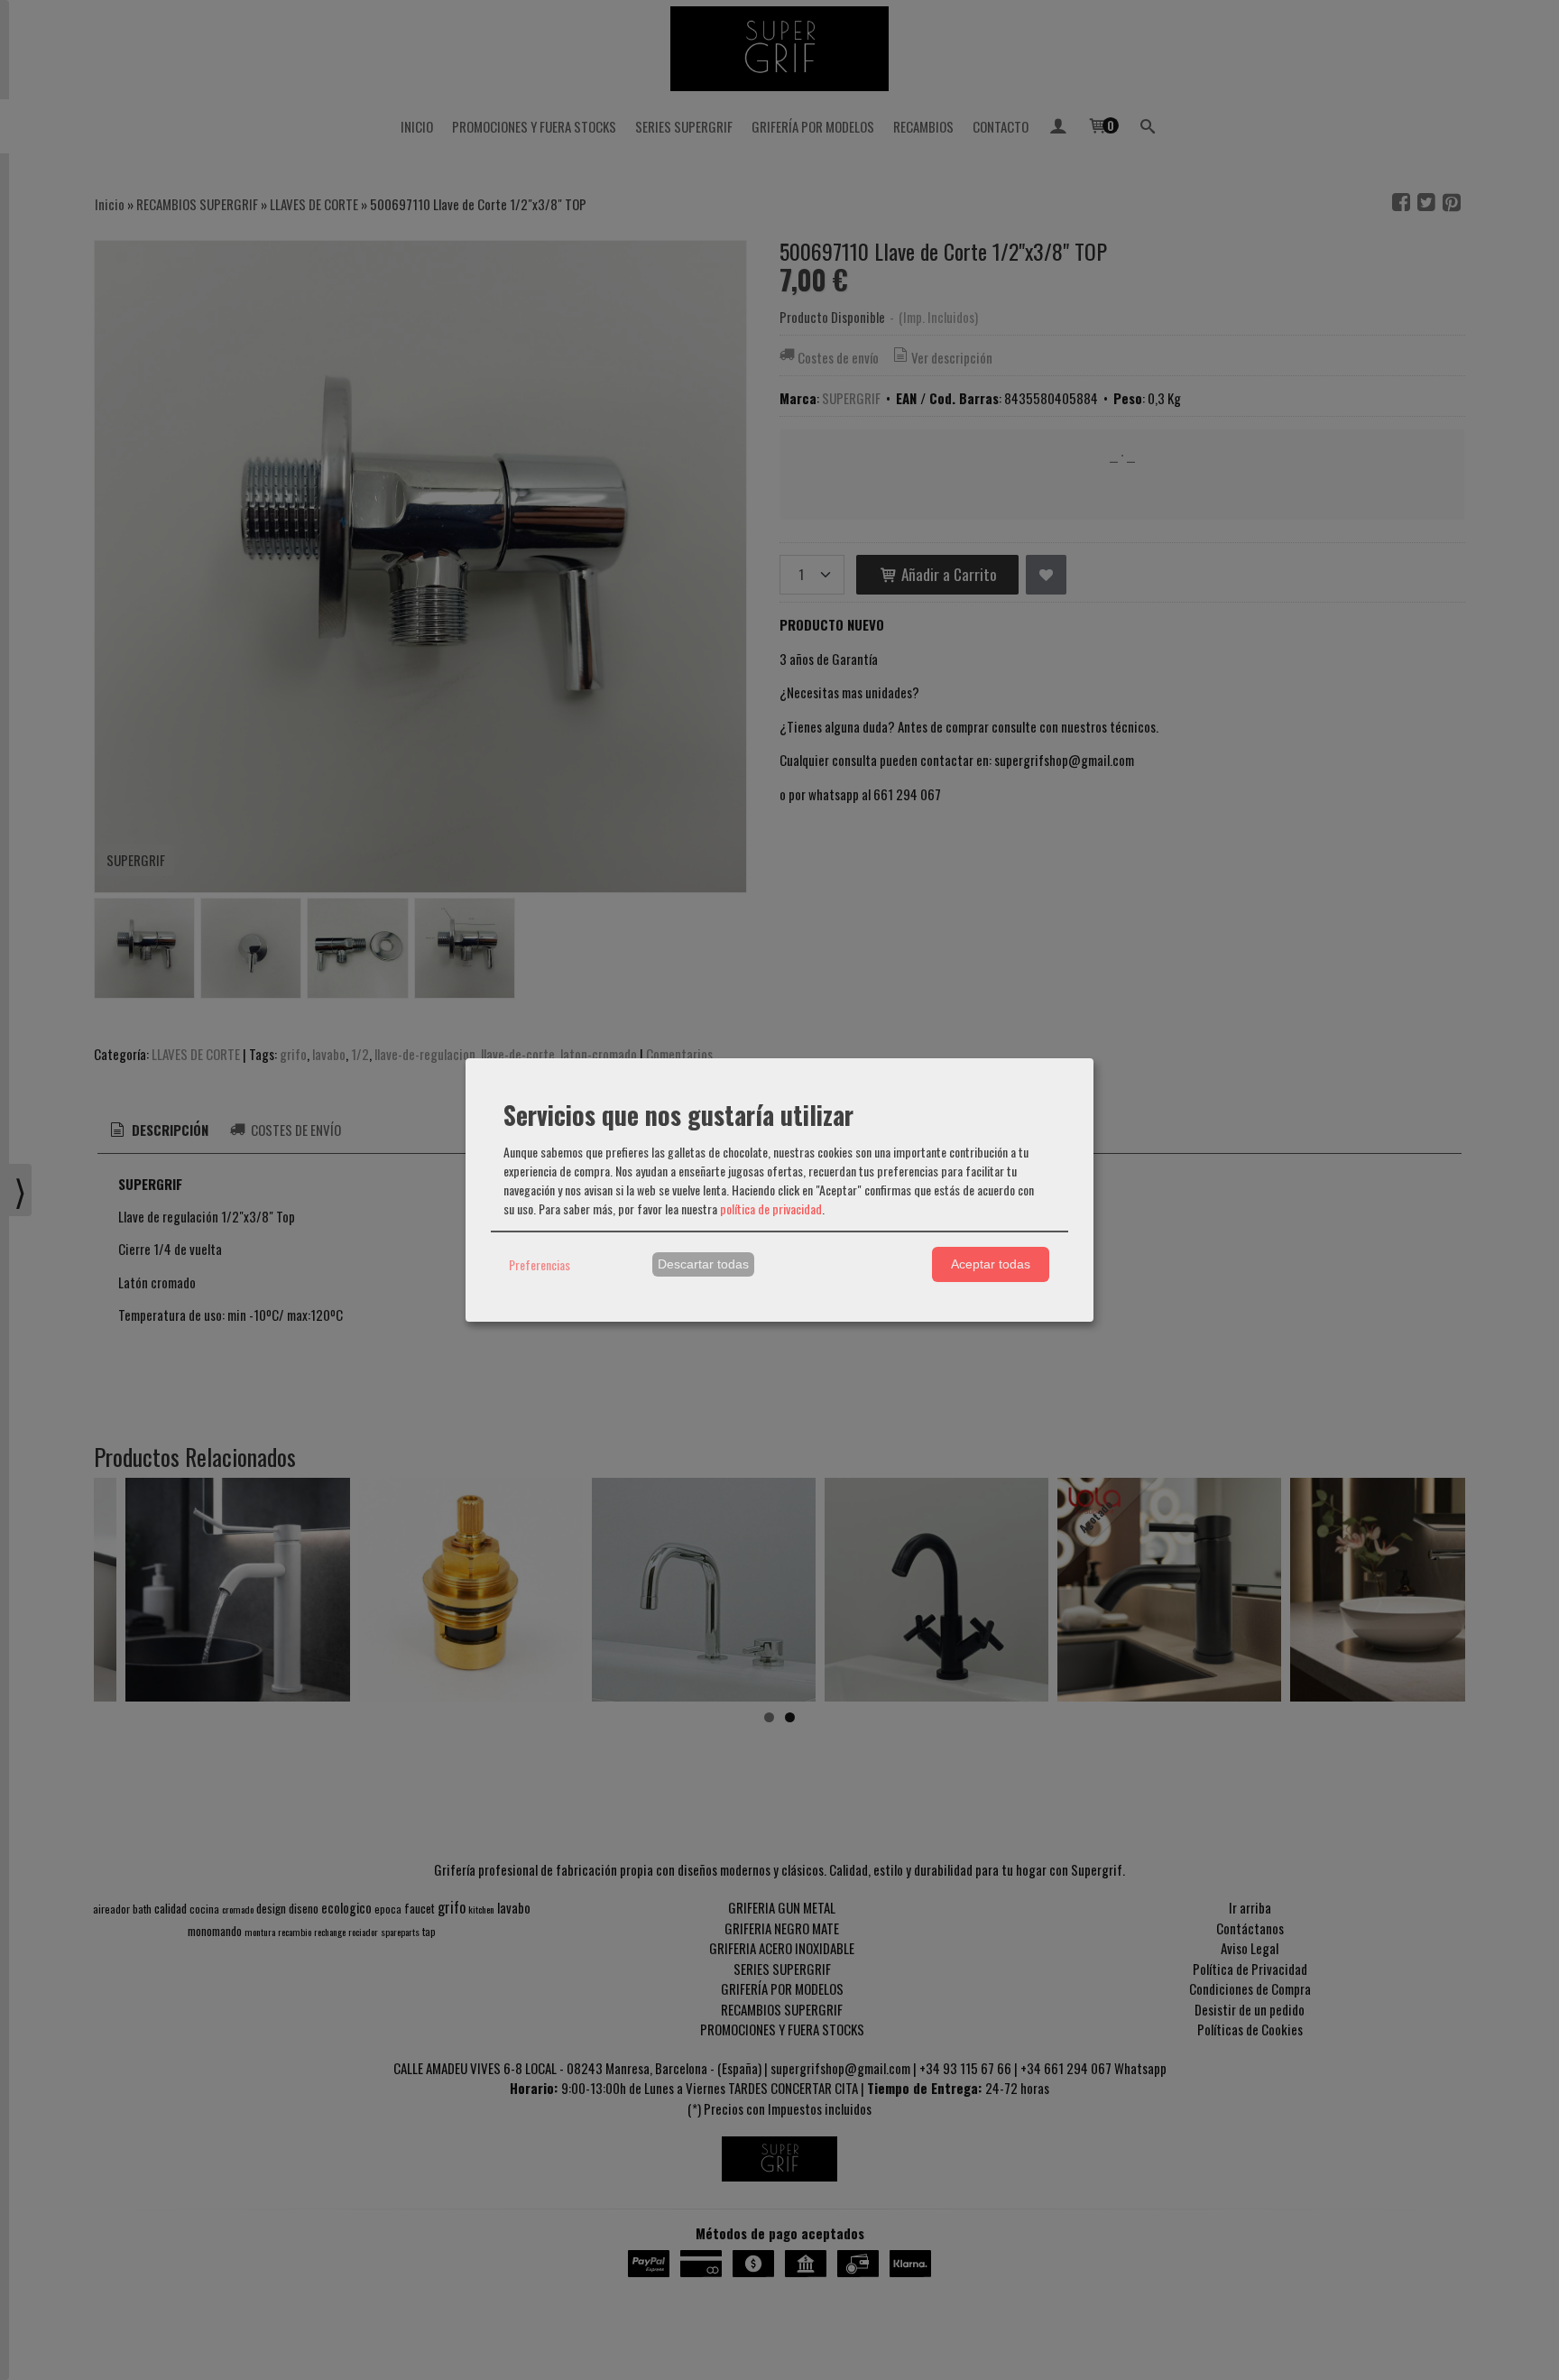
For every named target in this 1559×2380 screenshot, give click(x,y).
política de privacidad (771, 1208)
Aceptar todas (991, 1264)
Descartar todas (703, 1264)
